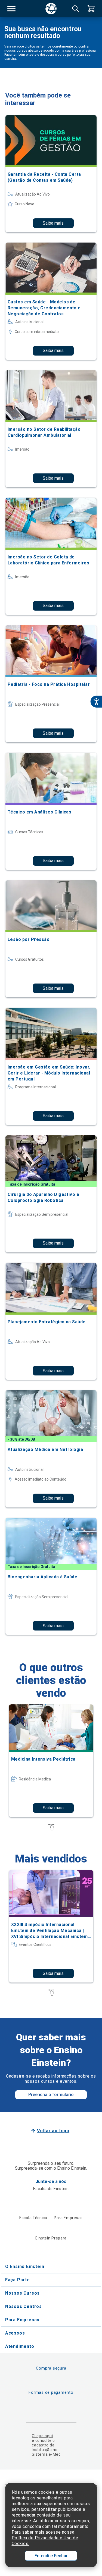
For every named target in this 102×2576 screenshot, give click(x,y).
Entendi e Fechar (51, 2556)
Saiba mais (53, 223)
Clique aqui (42, 2436)
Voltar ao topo (53, 2131)
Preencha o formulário (51, 2095)
